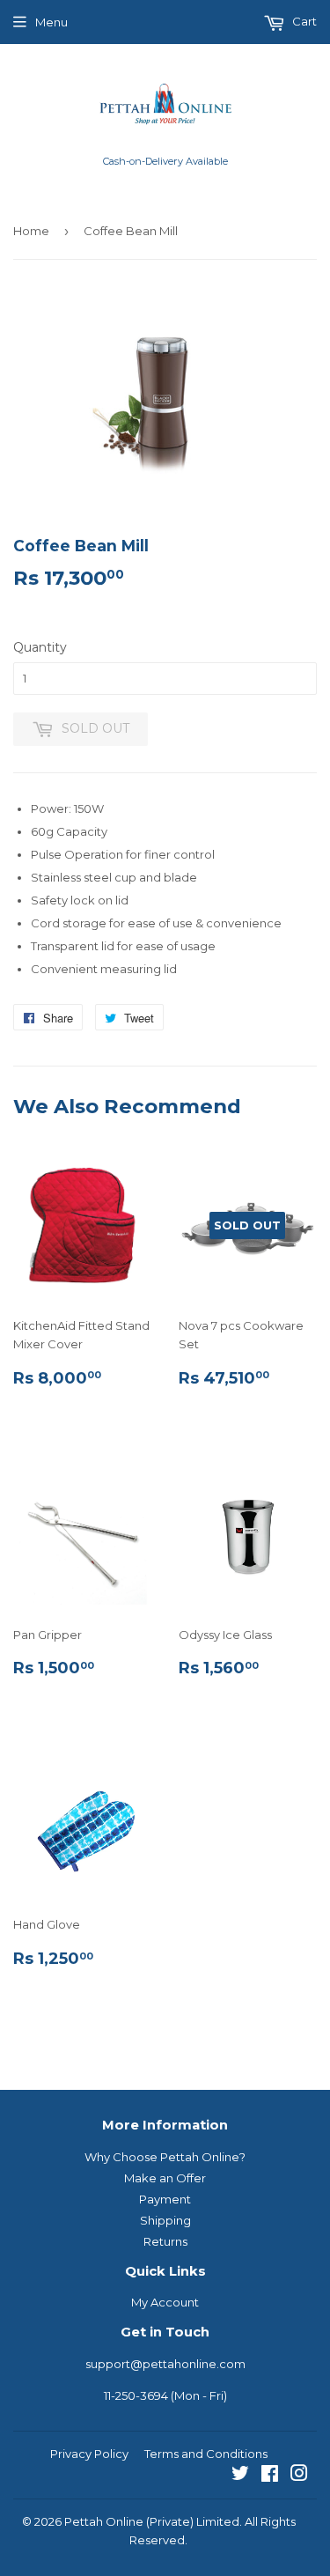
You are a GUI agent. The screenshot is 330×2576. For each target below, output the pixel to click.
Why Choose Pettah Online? (165, 2157)
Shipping (165, 2220)
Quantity (40, 647)
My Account (165, 2302)
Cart (303, 21)
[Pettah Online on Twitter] (240, 2476)
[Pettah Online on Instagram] (299, 2476)
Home (31, 231)
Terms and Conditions (206, 2454)
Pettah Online (104, 2521)
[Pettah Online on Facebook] (270, 2476)
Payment (165, 2199)
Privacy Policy (89, 2454)
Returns (165, 2241)
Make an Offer (165, 2178)
